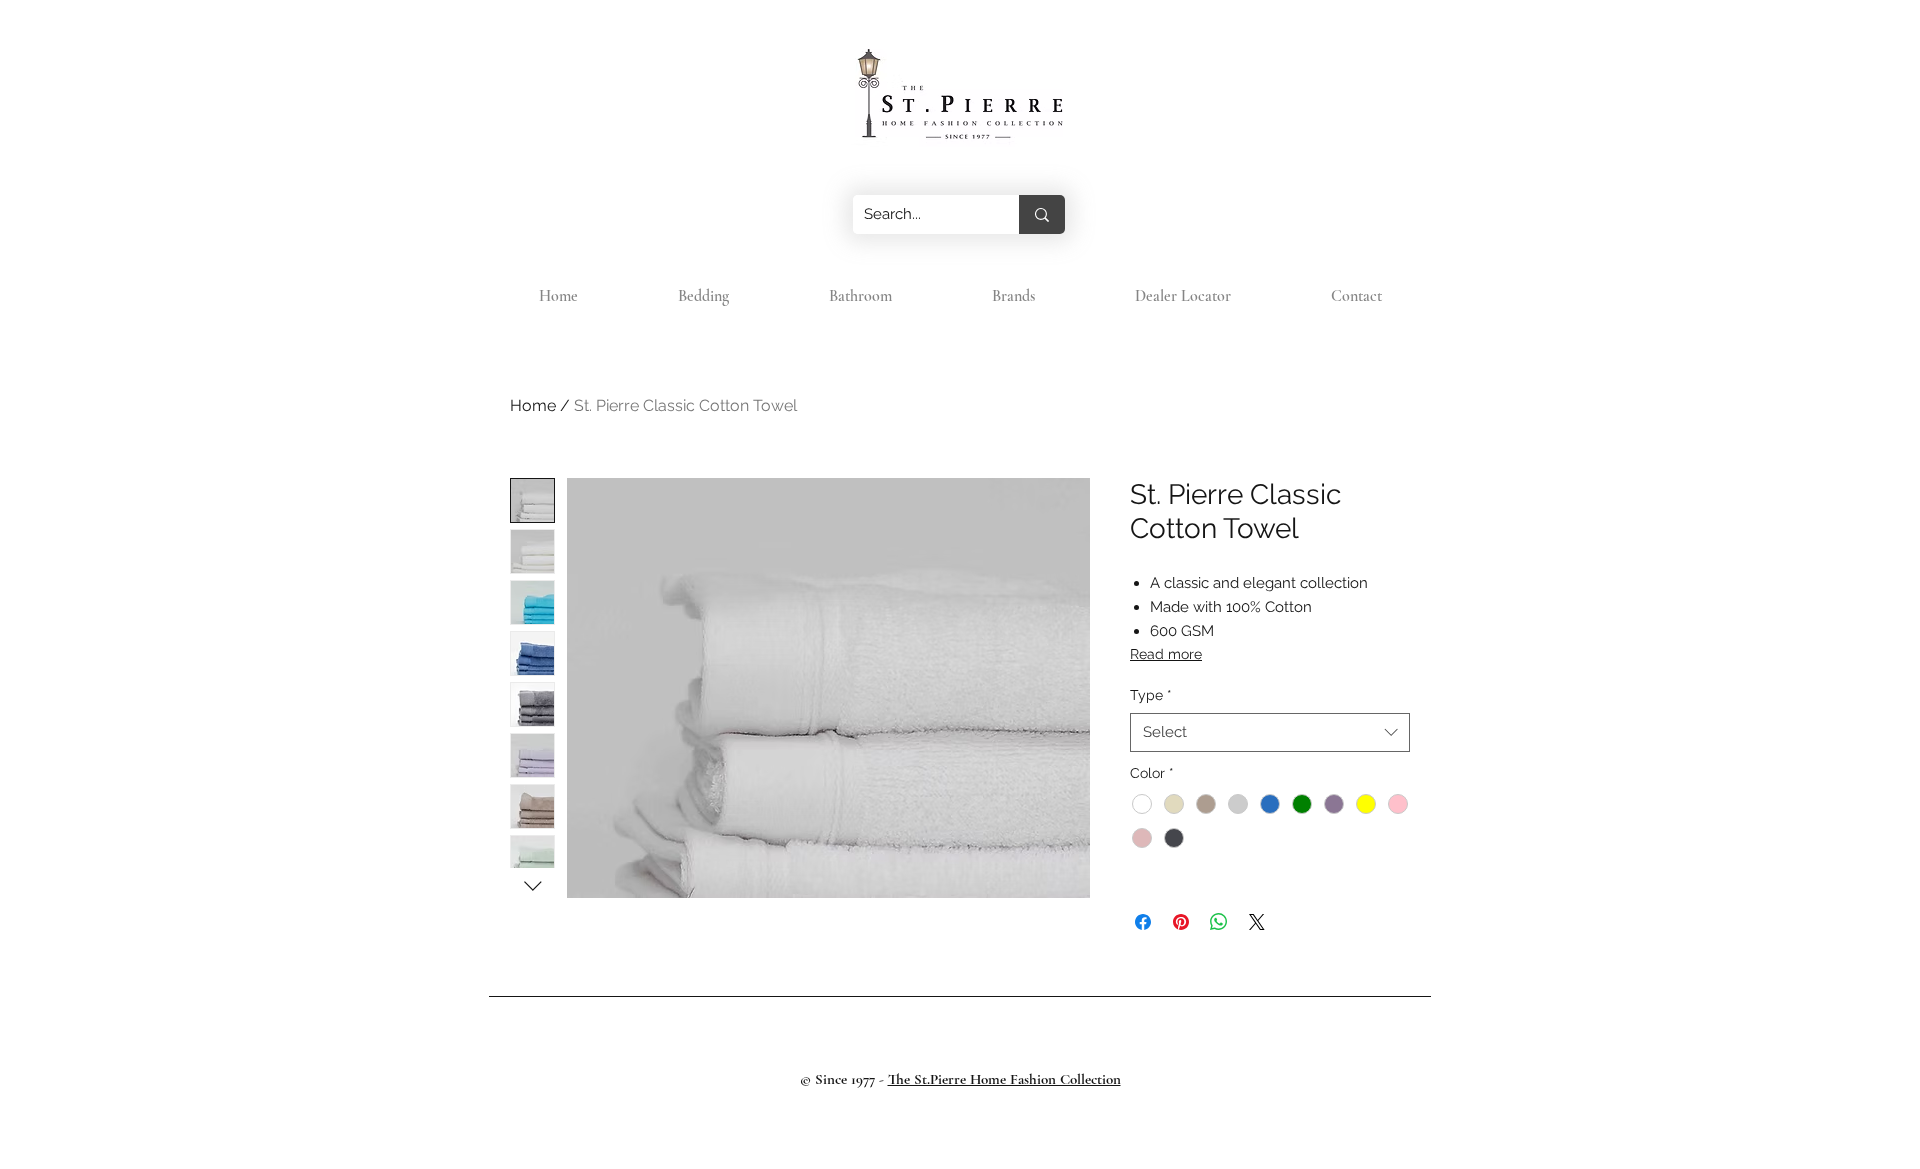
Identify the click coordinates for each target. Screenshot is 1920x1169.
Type (1151, 695)
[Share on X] (1257, 922)
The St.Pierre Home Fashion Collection (1004, 1079)
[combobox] (1270, 732)
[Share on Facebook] (1143, 922)
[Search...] (1042, 214)
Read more (1166, 654)
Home (533, 405)
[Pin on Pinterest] (1181, 922)
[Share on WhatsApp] (1219, 922)
